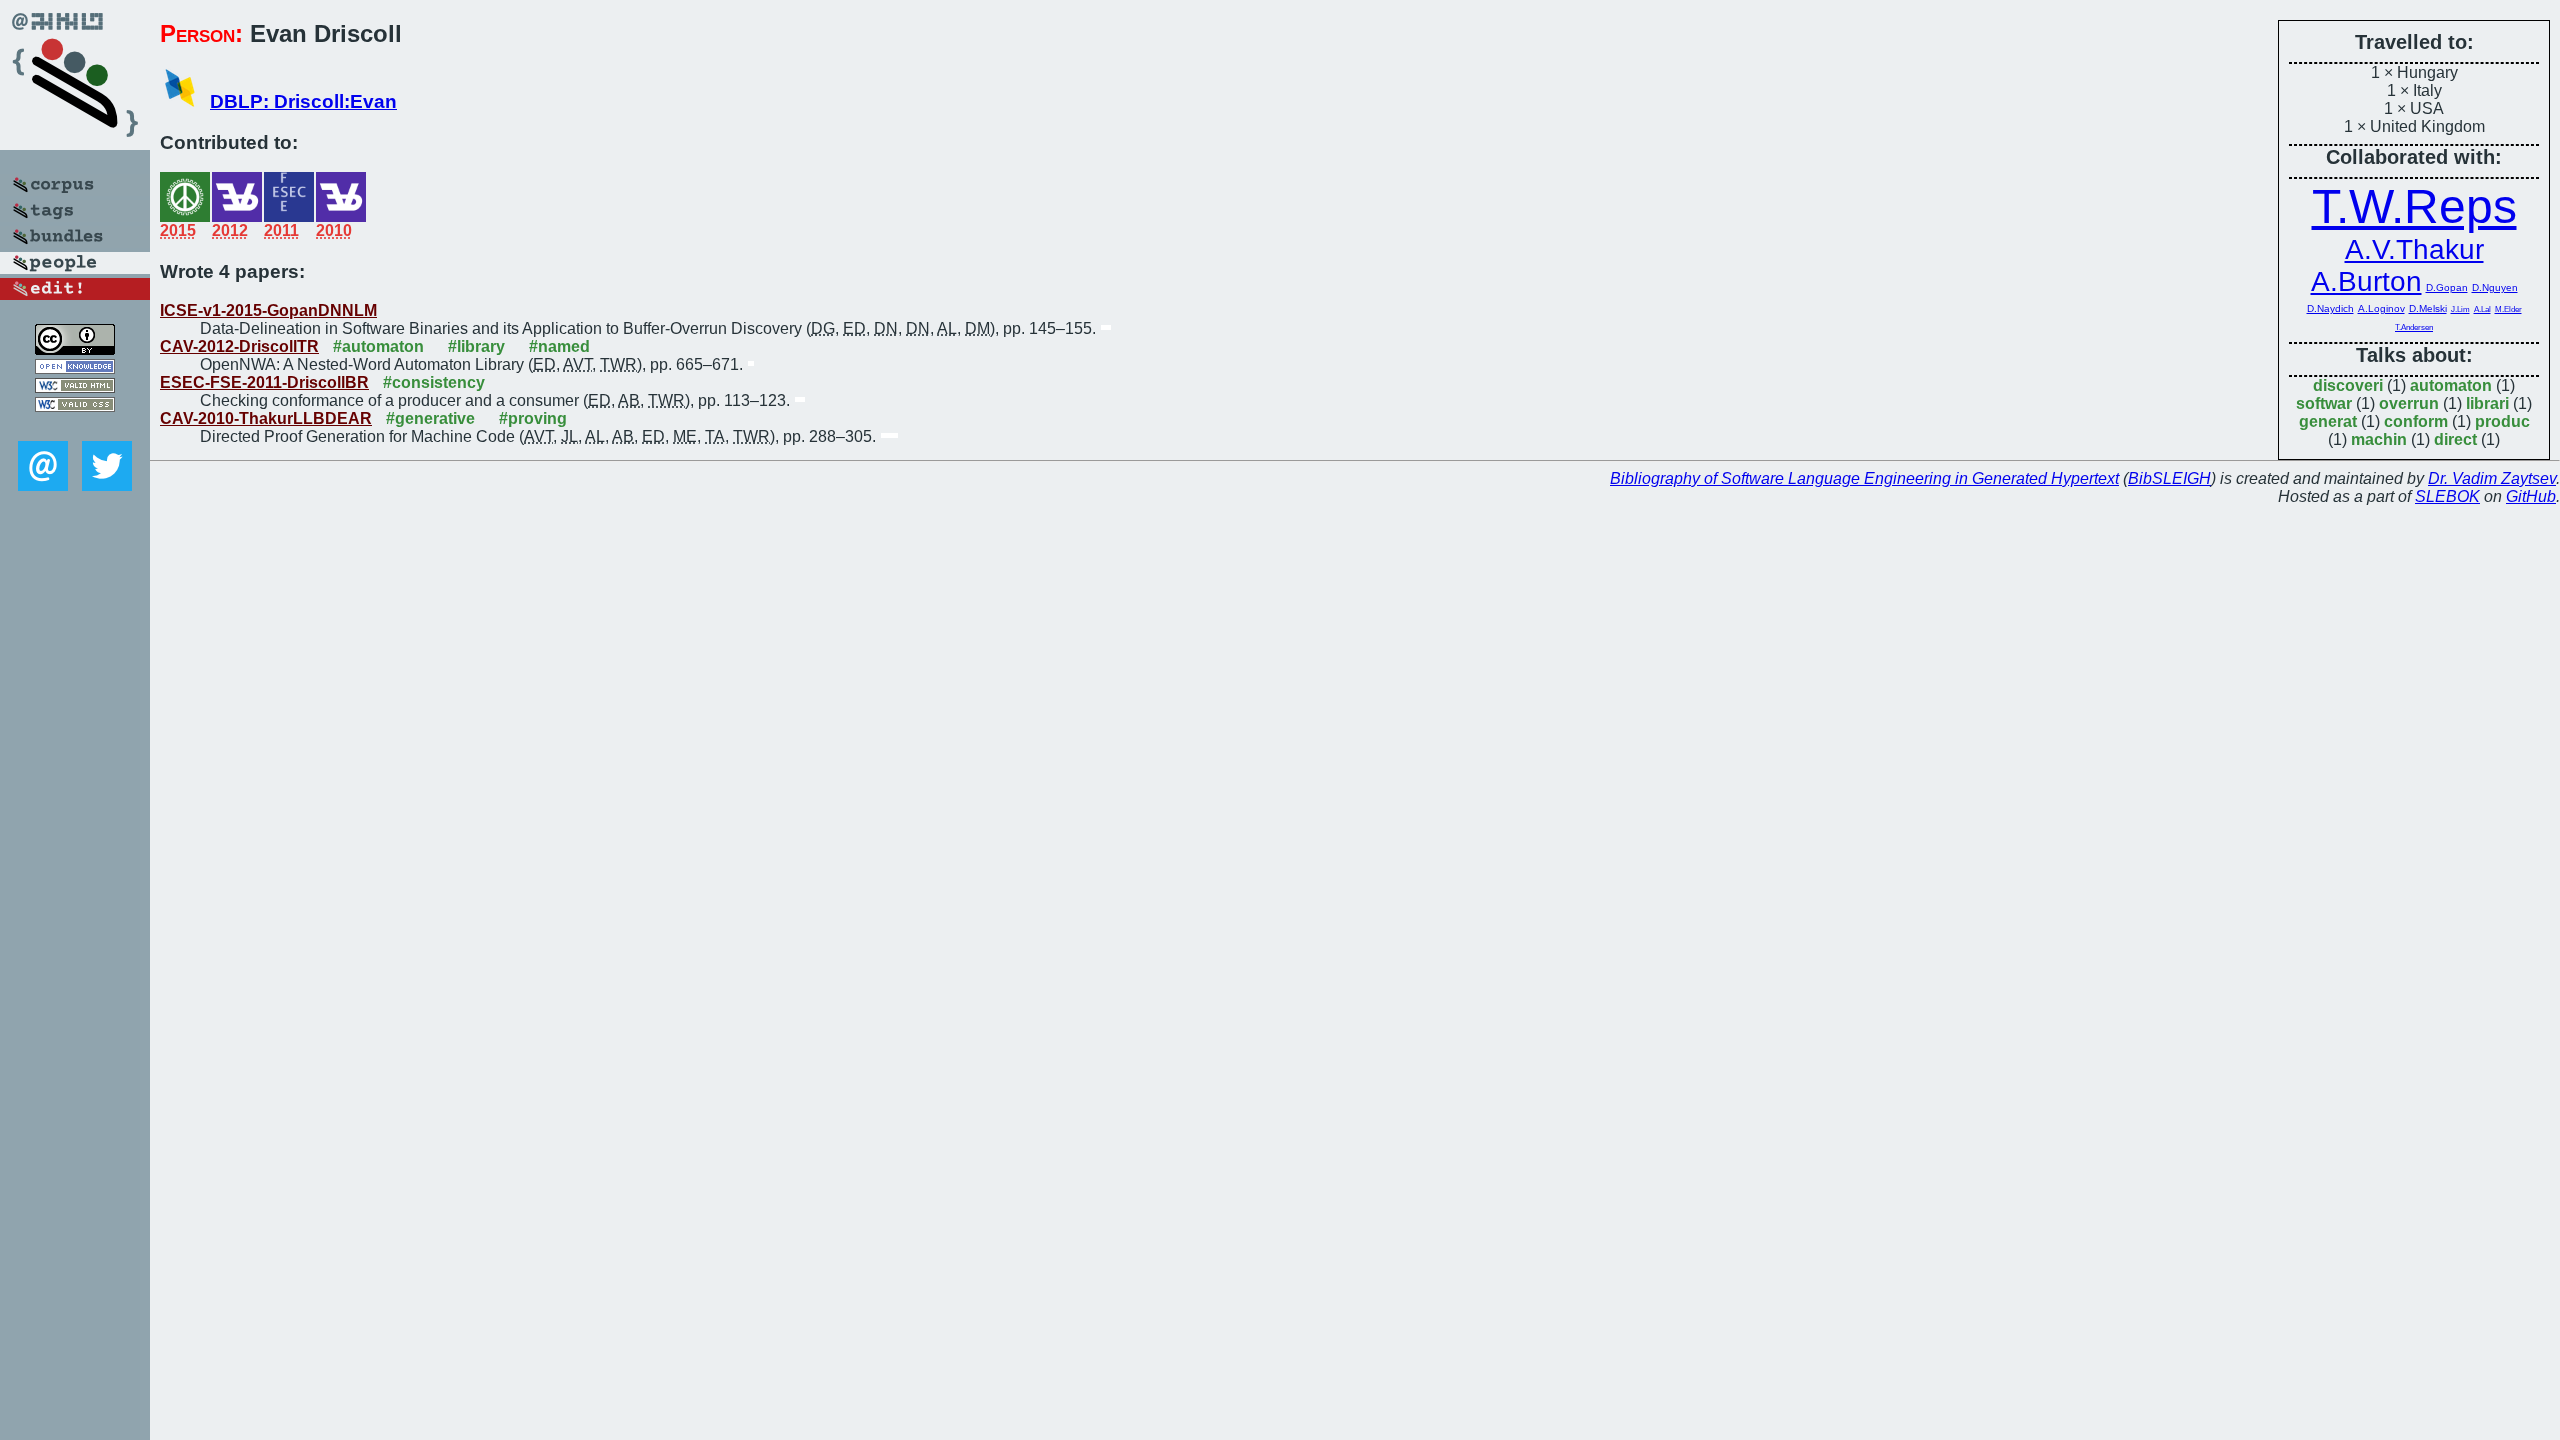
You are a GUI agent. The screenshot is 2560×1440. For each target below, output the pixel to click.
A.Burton (2366, 281)
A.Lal (2482, 309)
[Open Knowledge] (75, 368)
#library (476, 346)
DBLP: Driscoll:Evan (303, 101)
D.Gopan (2447, 287)
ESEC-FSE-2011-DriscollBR (264, 382)
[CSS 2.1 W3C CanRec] (75, 426)
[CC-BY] (75, 349)
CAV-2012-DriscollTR (239, 346)
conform (2416, 421)
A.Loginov (2381, 308)
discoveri (2348, 385)
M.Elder (2508, 309)
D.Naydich (2330, 308)
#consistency (434, 382)
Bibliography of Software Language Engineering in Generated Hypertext (1864, 478)
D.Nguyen (2495, 287)
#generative (430, 418)
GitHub (2531, 496)
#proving (533, 418)
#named (559, 346)
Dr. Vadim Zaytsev (2492, 478)
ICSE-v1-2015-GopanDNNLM (268, 310)
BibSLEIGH (2169, 478)
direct (2455, 439)
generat (2328, 421)
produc (2502, 421)
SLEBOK (2447, 496)
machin (2379, 439)
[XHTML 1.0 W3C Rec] (75, 387)
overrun (2409, 403)
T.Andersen (2414, 327)
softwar (2324, 403)
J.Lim (2460, 309)
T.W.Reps (2414, 206)
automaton (2451, 385)
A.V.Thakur (2414, 249)
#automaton (378, 346)
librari (2487, 403)
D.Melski (2428, 308)
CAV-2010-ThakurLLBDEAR (266, 418)
